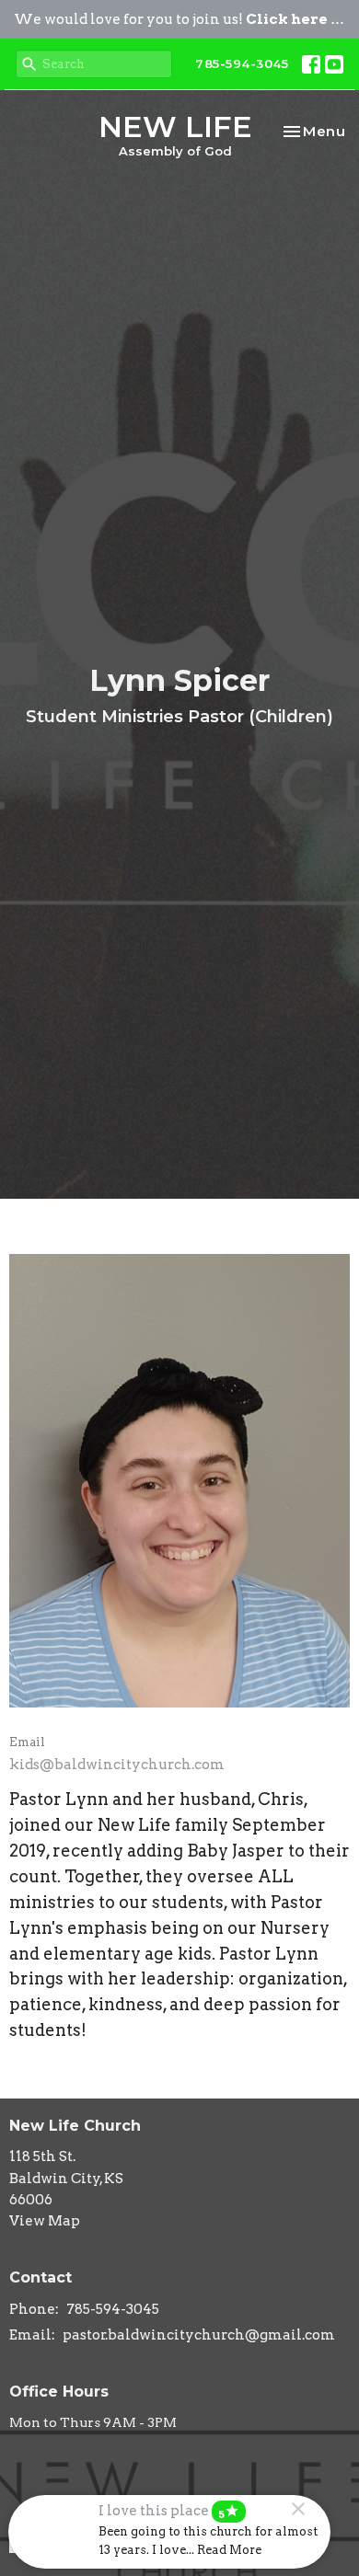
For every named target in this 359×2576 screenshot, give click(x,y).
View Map (45, 2221)
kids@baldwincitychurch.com (117, 1765)
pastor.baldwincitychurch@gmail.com (199, 2335)
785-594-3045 (242, 63)
